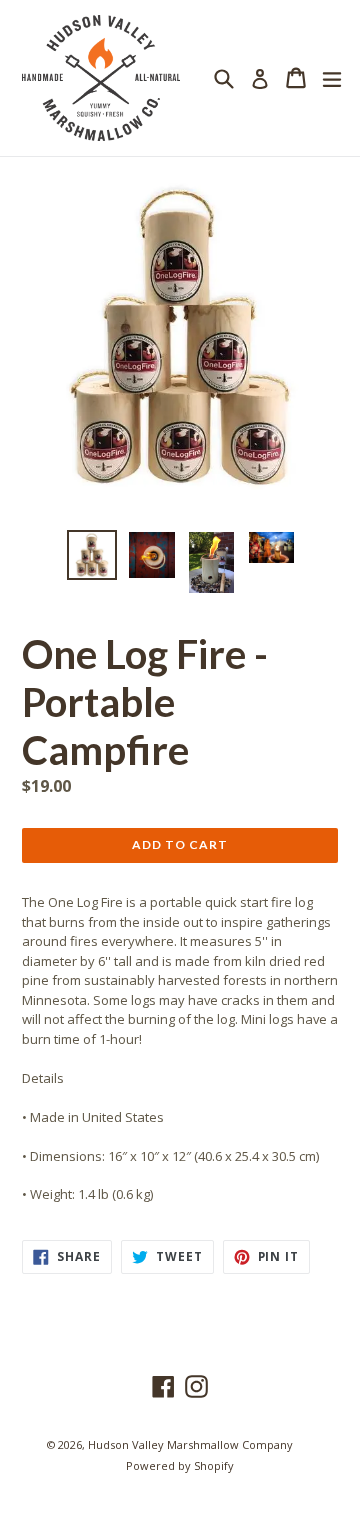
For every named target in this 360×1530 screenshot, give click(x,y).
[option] (92, 555)
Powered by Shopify (180, 1465)
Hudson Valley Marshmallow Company (190, 1444)
